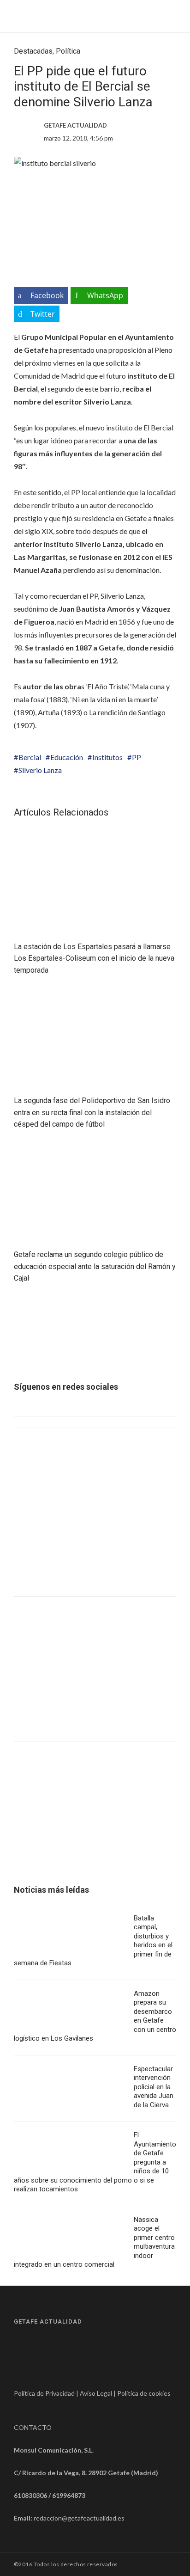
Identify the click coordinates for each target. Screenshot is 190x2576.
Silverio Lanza (40, 770)
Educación (67, 757)
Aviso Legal (96, 2393)
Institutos (107, 757)
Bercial (30, 757)
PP (137, 757)
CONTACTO (33, 2427)
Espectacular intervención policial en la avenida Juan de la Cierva (154, 2087)
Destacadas (33, 51)
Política (68, 51)
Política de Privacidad (44, 2393)
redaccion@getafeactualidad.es (79, 2518)
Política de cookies (144, 2393)
